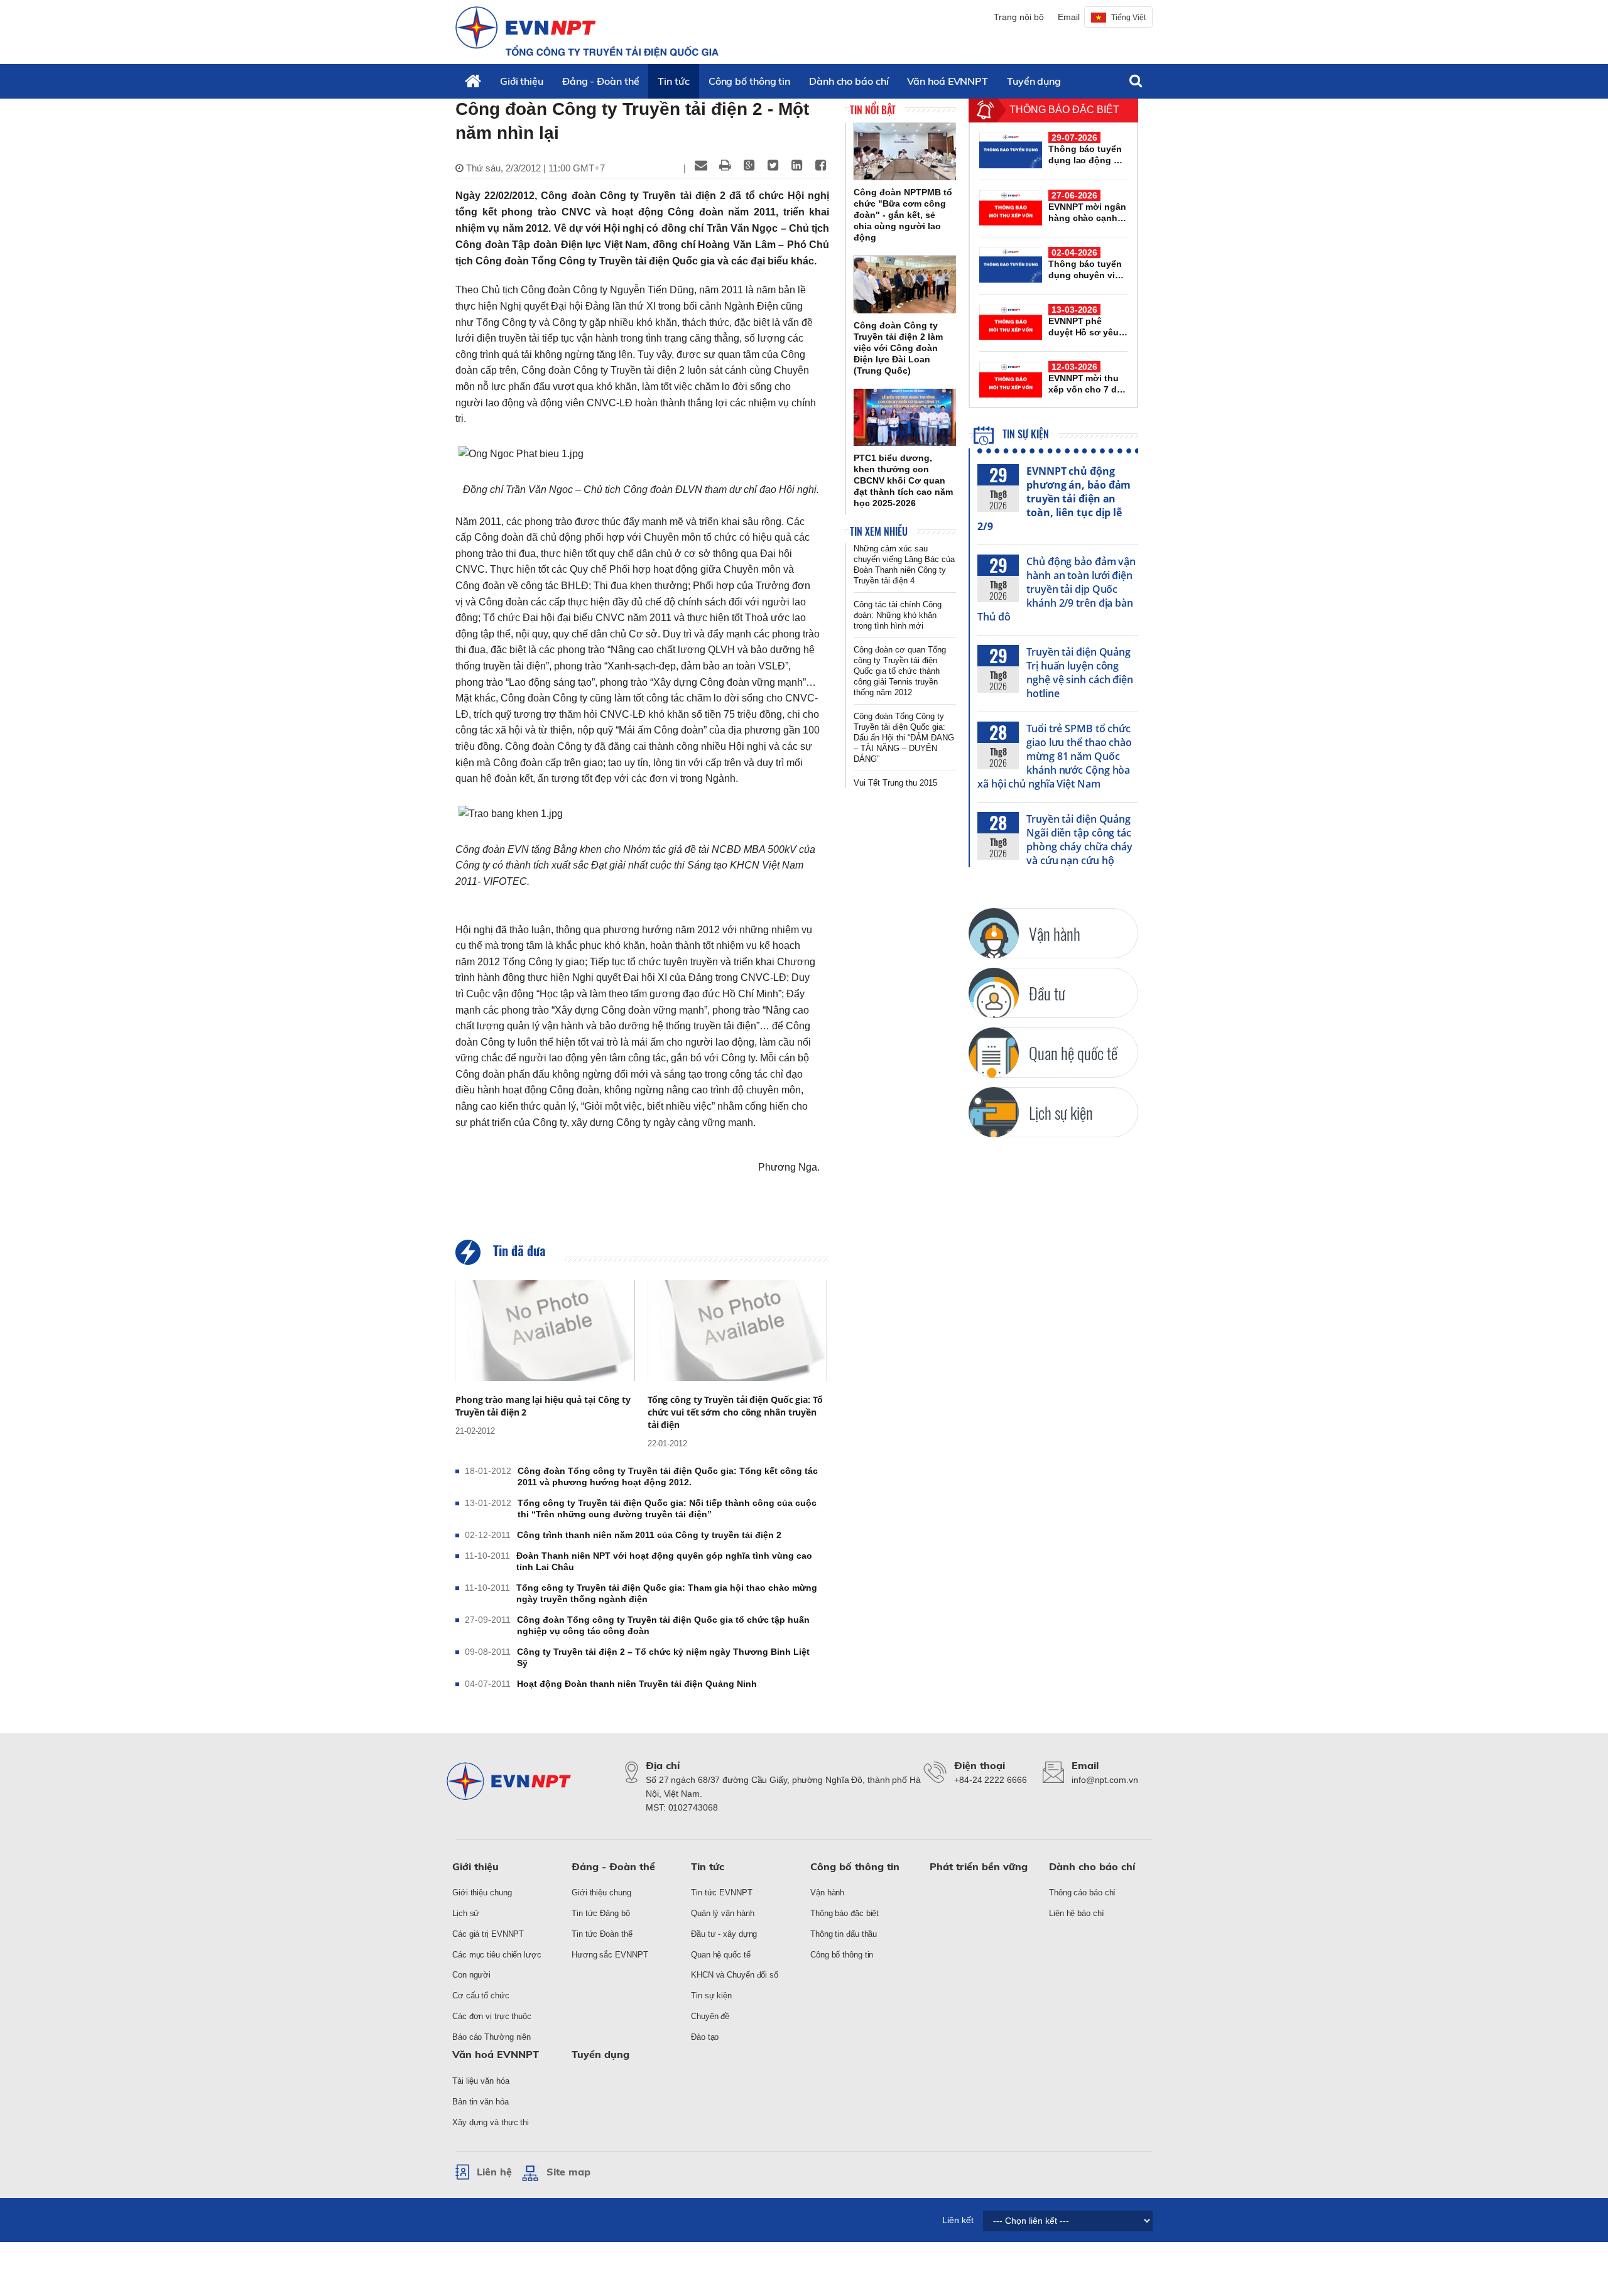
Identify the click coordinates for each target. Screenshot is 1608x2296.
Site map (568, 2172)
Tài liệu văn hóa (481, 2081)
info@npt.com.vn (1105, 1780)
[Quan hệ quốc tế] (994, 1053)
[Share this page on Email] (701, 165)
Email (1069, 17)
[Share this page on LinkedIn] (796, 165)
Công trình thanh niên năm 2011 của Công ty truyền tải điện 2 (649, 1535)
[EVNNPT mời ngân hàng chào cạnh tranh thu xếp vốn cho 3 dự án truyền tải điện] (1011, 208)
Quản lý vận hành (722, 1913)
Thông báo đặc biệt (845, 1913)
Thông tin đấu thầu (844, 1934)
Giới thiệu (522, 81)
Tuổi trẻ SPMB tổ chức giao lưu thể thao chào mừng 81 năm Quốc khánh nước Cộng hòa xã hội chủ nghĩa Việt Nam (1055, 756)
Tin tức (673, 81)
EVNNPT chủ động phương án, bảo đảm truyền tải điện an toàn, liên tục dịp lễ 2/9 (1054, 499)
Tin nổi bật (873, 110)
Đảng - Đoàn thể (601, 81)
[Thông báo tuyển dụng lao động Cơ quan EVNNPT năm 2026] (1011, 150)
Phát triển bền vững (979, 1866)
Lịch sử (466, 1913)
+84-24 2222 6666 (990, 1780)
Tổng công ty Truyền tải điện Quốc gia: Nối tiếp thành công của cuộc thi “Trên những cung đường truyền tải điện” (667, 1508)
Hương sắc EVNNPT (610, 1955)
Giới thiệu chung (482, 1893)
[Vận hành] (994, 933)
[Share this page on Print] (725, 165)
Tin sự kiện (1024, 434)
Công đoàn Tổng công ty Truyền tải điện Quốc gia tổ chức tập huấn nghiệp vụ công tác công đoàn (663, 1625)
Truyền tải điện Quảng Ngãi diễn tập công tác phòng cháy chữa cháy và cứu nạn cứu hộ (1079, 840)
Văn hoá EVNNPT (948, 81)
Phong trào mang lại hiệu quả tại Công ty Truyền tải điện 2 (543, 1406)
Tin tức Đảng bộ (601, 1913)
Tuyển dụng (1034, 81)
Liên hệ (494, 2172)
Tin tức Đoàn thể (602, 1934)
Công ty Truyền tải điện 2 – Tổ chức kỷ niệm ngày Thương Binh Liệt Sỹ (663, 1657)
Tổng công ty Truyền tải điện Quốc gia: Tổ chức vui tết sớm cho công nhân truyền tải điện (735, 1412)
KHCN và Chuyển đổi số (735, 1975)
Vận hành (827, 1893)
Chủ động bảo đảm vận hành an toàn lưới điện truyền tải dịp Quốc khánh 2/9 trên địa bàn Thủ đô (1057, 589)
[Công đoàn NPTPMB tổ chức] (905, 151)
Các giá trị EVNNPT (488, 1934)
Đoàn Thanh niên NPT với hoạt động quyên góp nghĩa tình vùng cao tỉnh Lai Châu (664, 1561)
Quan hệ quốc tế (721, 1955)
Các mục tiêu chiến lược (497, 1955)
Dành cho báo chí (849, 81)
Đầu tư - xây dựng (724, 1934)
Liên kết (958, 2220)
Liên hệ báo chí (1077, 1913)
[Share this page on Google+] (749, 165)
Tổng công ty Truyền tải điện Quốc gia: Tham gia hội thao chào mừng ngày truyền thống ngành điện (667, 1593)
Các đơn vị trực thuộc (492, 2016)
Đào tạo (705, 2037)
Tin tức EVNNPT (722, 1893)
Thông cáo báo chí (1082, 1893)
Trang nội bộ (1019, 17)
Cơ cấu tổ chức (481, 1995)
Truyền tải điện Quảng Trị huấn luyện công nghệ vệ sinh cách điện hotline (1080, 673)
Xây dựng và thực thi (491, 2122)
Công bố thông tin (749, 81)
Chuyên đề (710, 2016)
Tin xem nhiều (879, 531)
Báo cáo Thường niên (492, 2037)
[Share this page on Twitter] (773, 165)
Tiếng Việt (1128, 18)
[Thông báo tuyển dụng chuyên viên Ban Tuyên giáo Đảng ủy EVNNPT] (1011, 265)
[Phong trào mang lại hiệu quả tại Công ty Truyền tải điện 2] (545, 1330)
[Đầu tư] (994, 993)
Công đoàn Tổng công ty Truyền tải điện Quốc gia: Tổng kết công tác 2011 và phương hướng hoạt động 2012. (668, 1476)
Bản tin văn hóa (481, 2102)
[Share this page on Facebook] (820, 165)
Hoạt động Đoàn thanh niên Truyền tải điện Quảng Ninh (637, 1684)
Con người (471, 1975)
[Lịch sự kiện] (994, 1112)
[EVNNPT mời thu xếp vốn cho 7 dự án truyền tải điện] (1011, 379)
